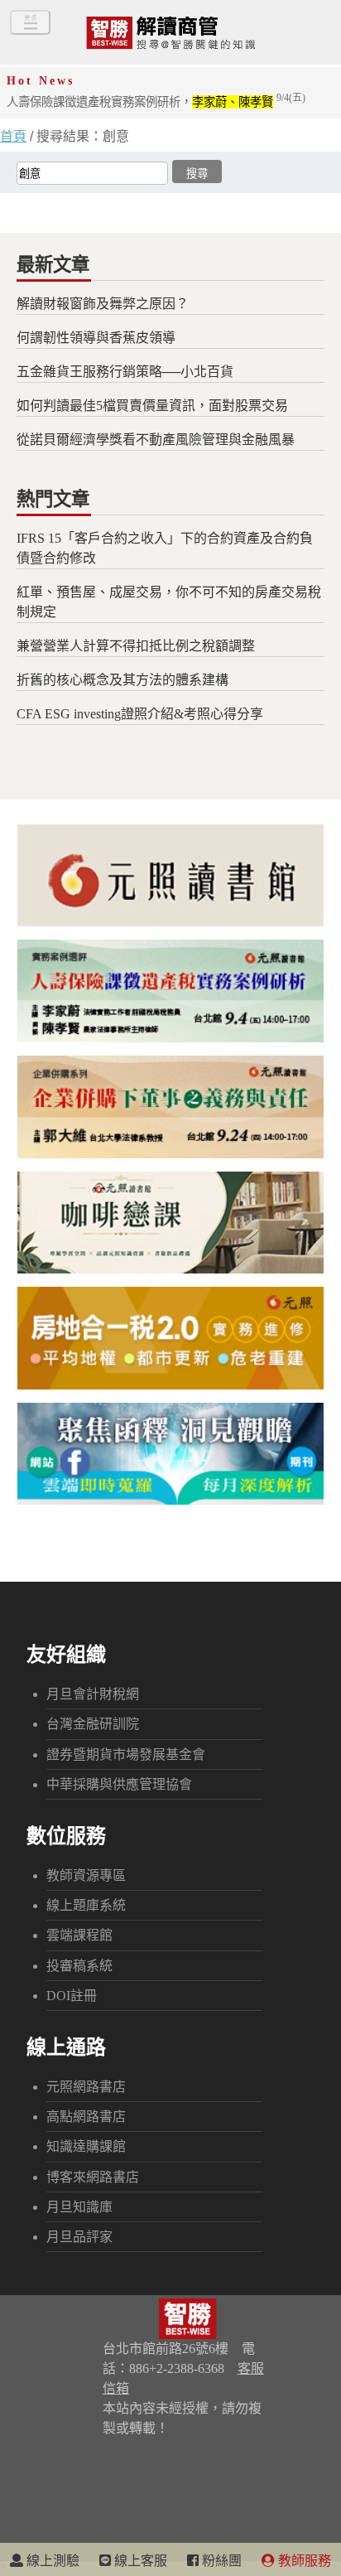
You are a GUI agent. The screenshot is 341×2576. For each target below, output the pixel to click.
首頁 (13, 136)
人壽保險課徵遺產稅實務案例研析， (156, 102)
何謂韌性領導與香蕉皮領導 (96, 338)
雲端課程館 (79, 1935)
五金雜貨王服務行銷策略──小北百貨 (125, 372)
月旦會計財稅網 (93, 1694)
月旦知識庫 (79, 2207)
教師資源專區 (86, 1875)
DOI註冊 (72, 1996)
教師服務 (303, 2561)
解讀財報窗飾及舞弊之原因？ (103, 304)
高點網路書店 (86, 2117)
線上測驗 (51, 2561)
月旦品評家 (79, 2237)
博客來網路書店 (93, 2177)
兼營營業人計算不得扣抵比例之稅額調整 (136, 646)
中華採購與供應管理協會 (119, 1784)
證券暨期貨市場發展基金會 (126, 1754)
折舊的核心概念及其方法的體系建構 (122, 680)
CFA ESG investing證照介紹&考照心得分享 (140, 714)
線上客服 (139, 2561)
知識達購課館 (86, 2146)
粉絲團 (220, 2561)
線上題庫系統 (86, 1905)
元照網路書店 (86, 2087)
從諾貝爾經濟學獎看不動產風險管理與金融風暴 (156, 440)
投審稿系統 (79, 1966)
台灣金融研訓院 (93, 1724)
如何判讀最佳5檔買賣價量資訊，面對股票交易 (152, 406)
